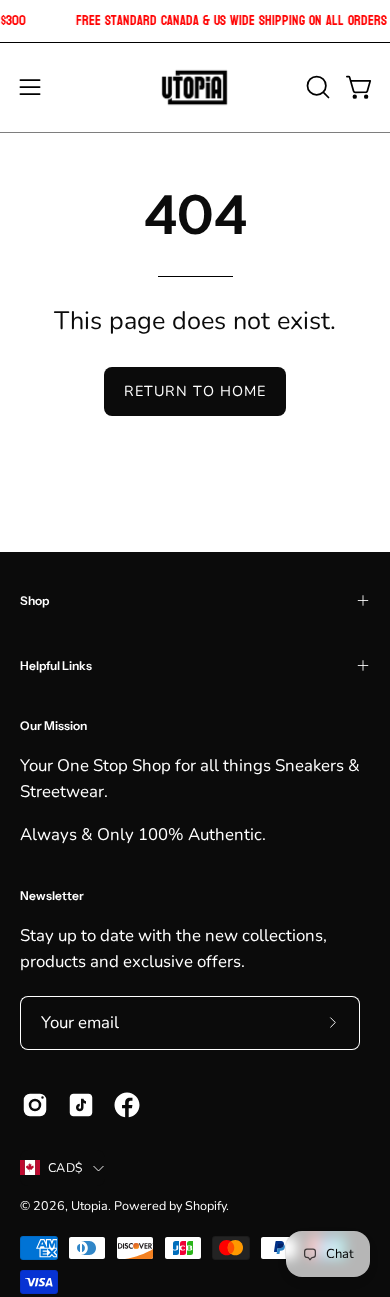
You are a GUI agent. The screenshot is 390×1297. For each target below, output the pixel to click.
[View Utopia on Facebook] (127, 1105)
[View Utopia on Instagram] (35, 1105)
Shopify (205, 1205)
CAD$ (65, 1167)
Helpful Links (56, 665)
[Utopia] (195, 87)
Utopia (89, 1205)
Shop (34, 600)
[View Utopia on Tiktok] (81, 1105)
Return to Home (195, 391)
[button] (316, 87)
